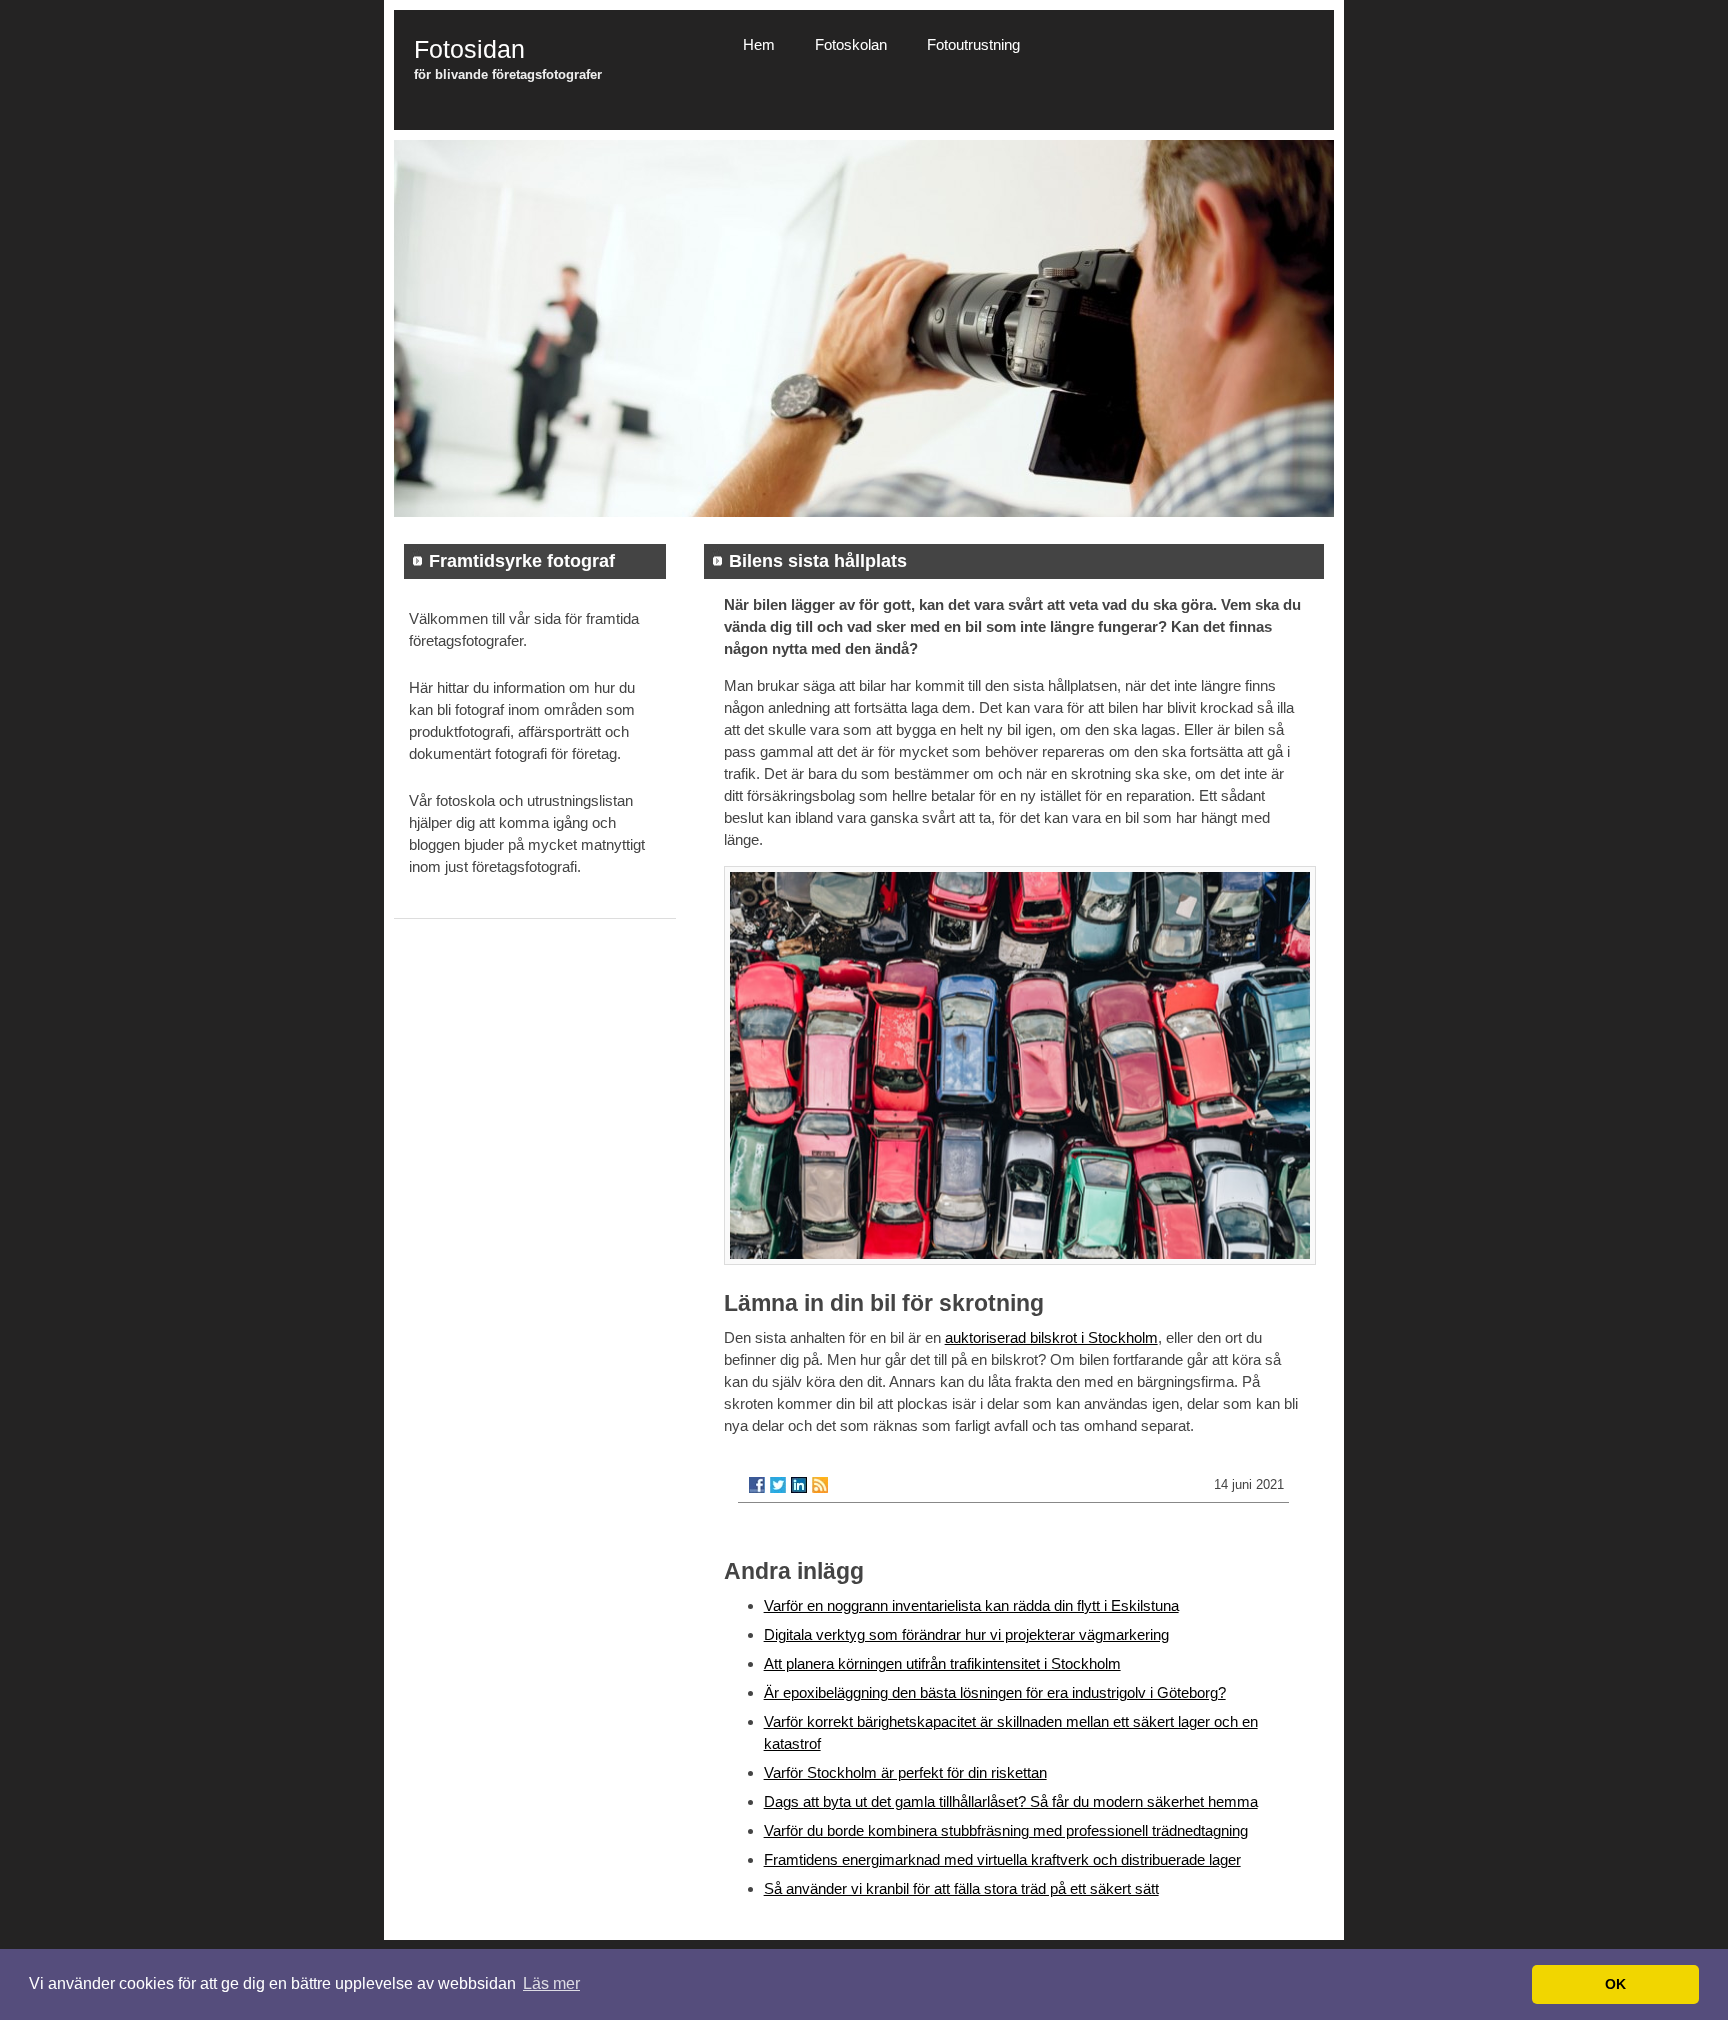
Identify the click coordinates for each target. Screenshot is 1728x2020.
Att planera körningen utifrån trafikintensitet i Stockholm (942, 1663)
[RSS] (820, 1485)
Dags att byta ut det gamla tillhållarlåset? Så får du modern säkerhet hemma (1011, 1801)
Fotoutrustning (973, 44)
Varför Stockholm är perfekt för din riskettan (905, 1772)
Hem (759, 44)
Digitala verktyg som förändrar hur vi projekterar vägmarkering (966, 1634)
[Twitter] (778, 1485)
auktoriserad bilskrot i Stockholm (1051, 1337)
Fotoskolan (851, 44)
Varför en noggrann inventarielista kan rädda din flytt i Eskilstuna (971, 1605)
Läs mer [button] (551, 1983)
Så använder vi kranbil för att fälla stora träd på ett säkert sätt (961, 1888)
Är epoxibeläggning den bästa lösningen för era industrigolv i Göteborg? (995, 1692)
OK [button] (1615, 1984)
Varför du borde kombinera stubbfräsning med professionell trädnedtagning (1006, 1830)
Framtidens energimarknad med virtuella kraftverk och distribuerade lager (1002, 1859)
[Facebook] (757, 1485)
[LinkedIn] (799, 1485)
